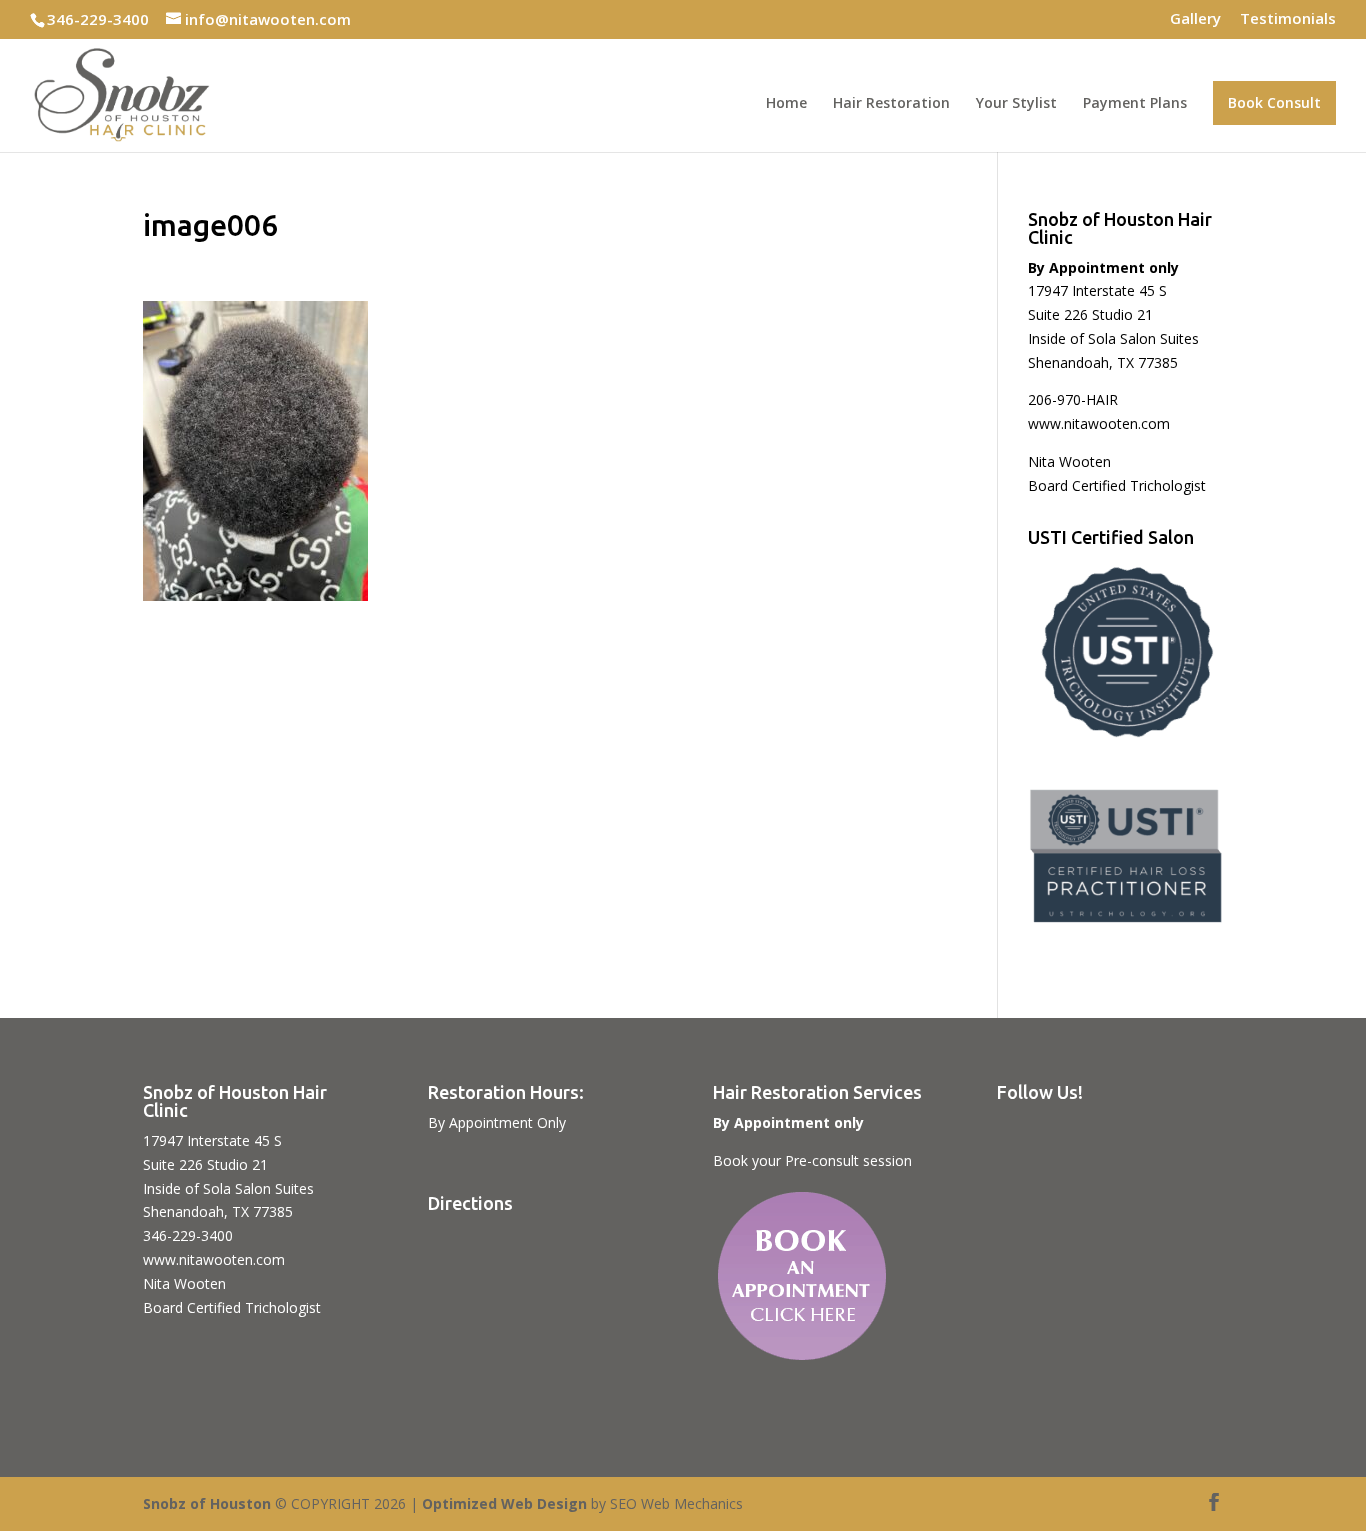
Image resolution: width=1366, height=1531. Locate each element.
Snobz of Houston (207, 1503)
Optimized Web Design (504, 1503)
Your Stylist (1016, 104)
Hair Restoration (891, 104)
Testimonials (1288, 19)
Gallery (1195, 19)
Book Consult (1274, 102)
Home (786, 104)
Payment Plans (1135, 104)
